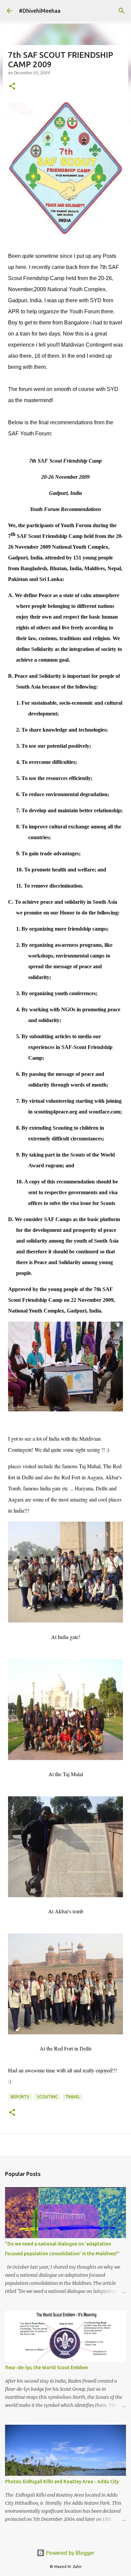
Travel (73, 2097)
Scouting (47, 2097)
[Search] (122, 11)
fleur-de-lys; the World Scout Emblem (47, 2368)
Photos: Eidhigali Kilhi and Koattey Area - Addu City (62, 2482)
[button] (12, 87)
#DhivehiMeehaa (40, 11)
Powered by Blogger (70, 2553)
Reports (20, 2097)
